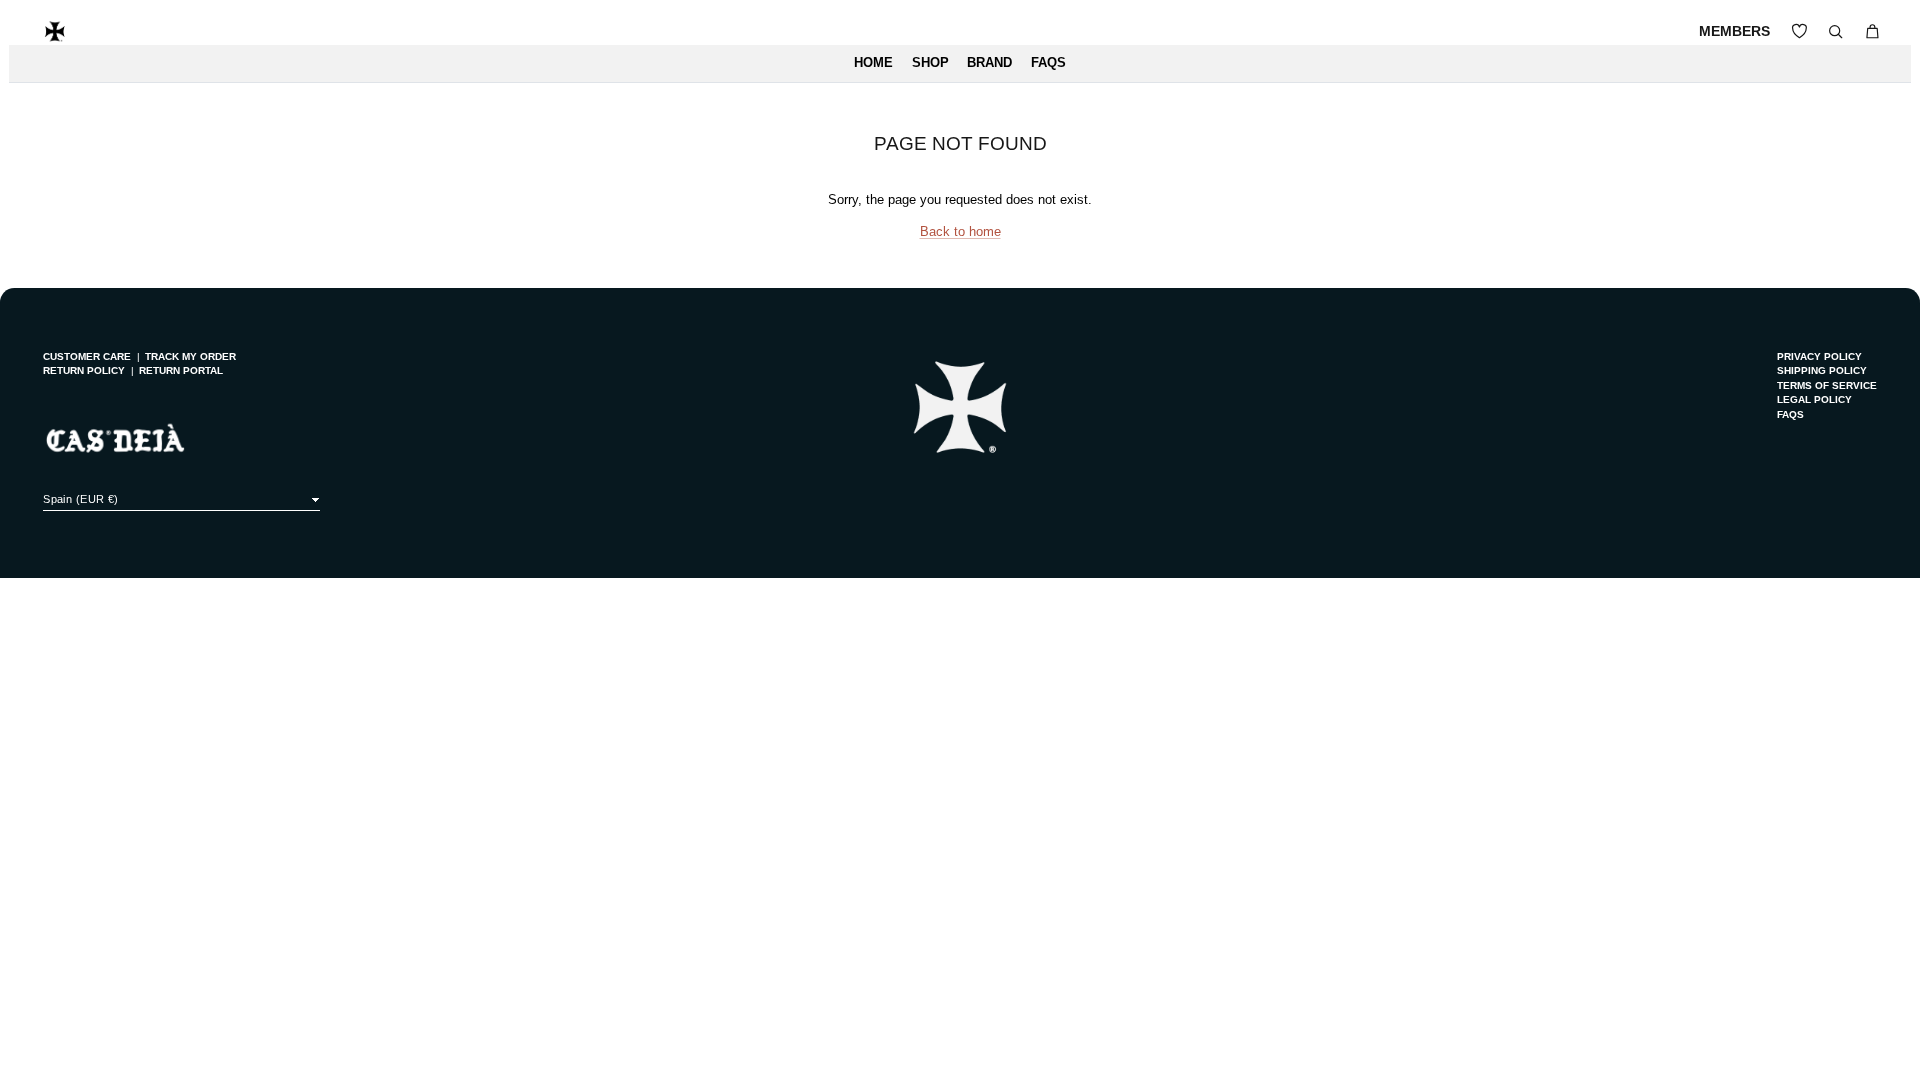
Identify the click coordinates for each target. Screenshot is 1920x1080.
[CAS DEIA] (55, 31)
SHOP (930, 63)
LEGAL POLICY (1814, 399)
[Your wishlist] (1799, 31)
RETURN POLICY (84, 370)
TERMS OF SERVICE (1827, 385)
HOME (873, 63)
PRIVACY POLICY (1819, 356)
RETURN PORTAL (181, 370)
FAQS (1048, 63)
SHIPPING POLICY (1822, 370)
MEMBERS (1734, 31)
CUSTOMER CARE (87, 356)
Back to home (960, 232)
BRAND (989, 63)
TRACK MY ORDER (190, 356)
